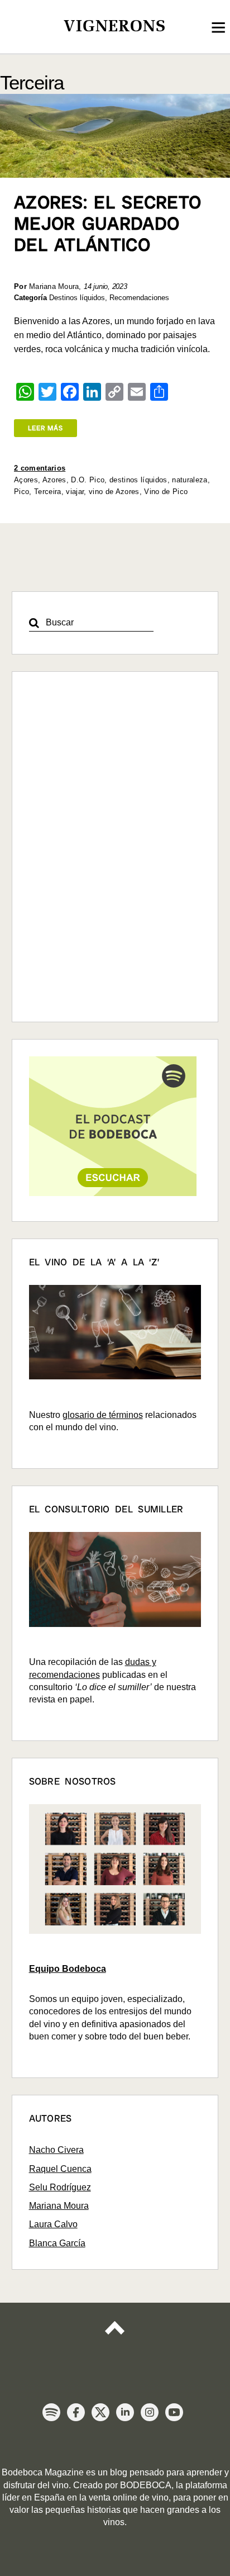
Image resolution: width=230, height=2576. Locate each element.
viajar (75, 492)
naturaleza (190, 480)
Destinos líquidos (77, 298)
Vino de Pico (166, 492)
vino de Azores (114, 492)
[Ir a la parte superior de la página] (115, 2337)
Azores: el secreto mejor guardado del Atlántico (107, 224)
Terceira (48, 492)
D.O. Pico (88, 480)
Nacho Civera (56, 2150)
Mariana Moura (59, 2206)
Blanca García (57, 2243)
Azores (54, 480)
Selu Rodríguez (60, 2187)
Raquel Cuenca (60, 2169)
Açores (26, 480)
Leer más (45, 428)
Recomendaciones (139, 298)
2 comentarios (40, 468)
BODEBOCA (146, 2485)
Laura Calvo (53, 2224)
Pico (21, 492)
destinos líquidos (138, 480)
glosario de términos (103, 1415)
